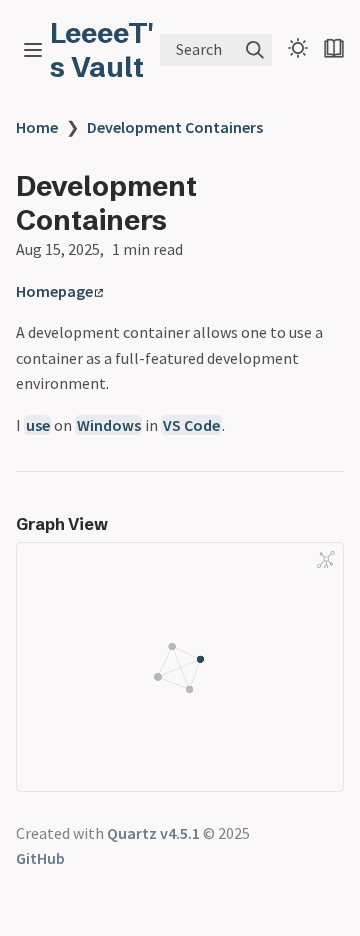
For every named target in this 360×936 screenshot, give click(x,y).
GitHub (40, 858)
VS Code (191, 425)
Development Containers (175, 127)
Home (37, 127)
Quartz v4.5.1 (153, 833)
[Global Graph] (326, 559)
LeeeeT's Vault (102, 50)
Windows (109, 425)
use (38, 425)
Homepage (54, 291)
